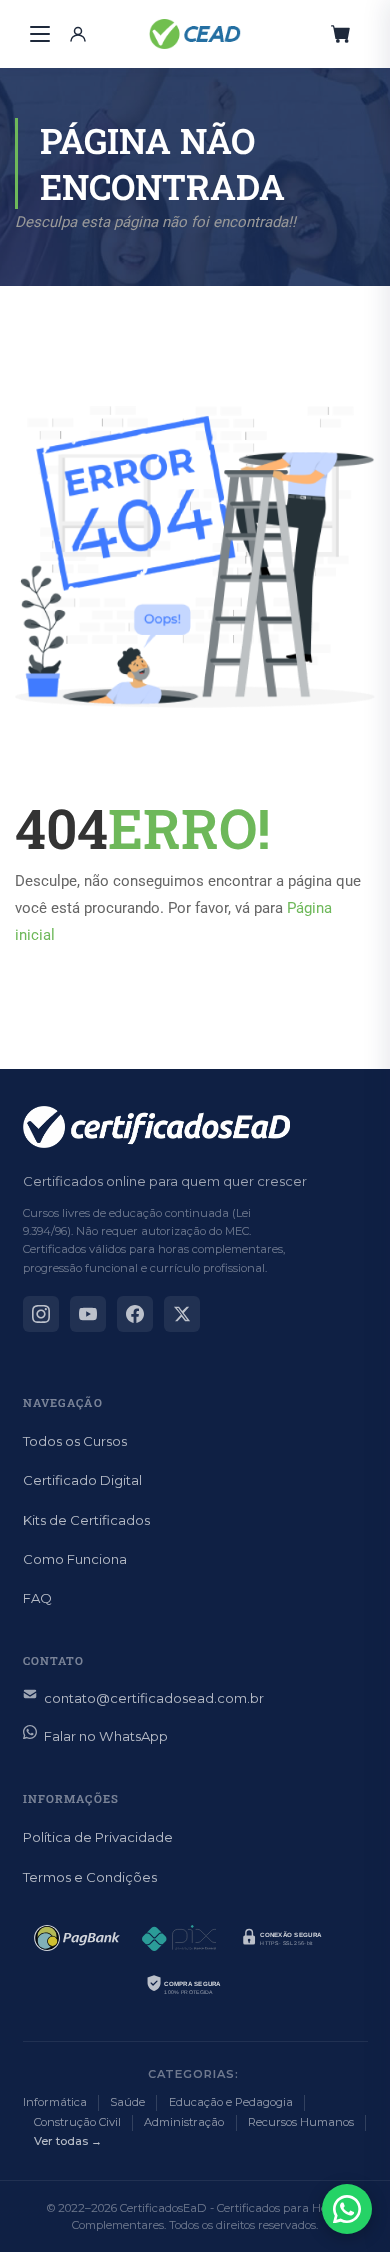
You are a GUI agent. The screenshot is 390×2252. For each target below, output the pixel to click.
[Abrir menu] (40, 34)
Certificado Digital (82, 1480)
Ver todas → (68, 2141)
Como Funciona (75, 1559)
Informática (55, 2102)
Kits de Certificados (86, 1520)
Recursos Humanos (301, 2122)
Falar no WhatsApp (106, 1736)
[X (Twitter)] (182, 1314)
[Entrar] (78, 34)
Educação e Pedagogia (231, 2102)
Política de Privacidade (98, 1837)
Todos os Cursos (75, 1441)
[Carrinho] (341, 34)
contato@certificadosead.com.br (154, 1698)
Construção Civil (77, 2122)
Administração (184, 2122)
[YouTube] (88, 1314)
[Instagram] (41, 1314)
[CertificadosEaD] (195, 34)
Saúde (127, 2102)
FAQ (37, 1598)
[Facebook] (135, 1314)
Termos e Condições (90, 1877)
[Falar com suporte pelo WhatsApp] (347, 2209)
